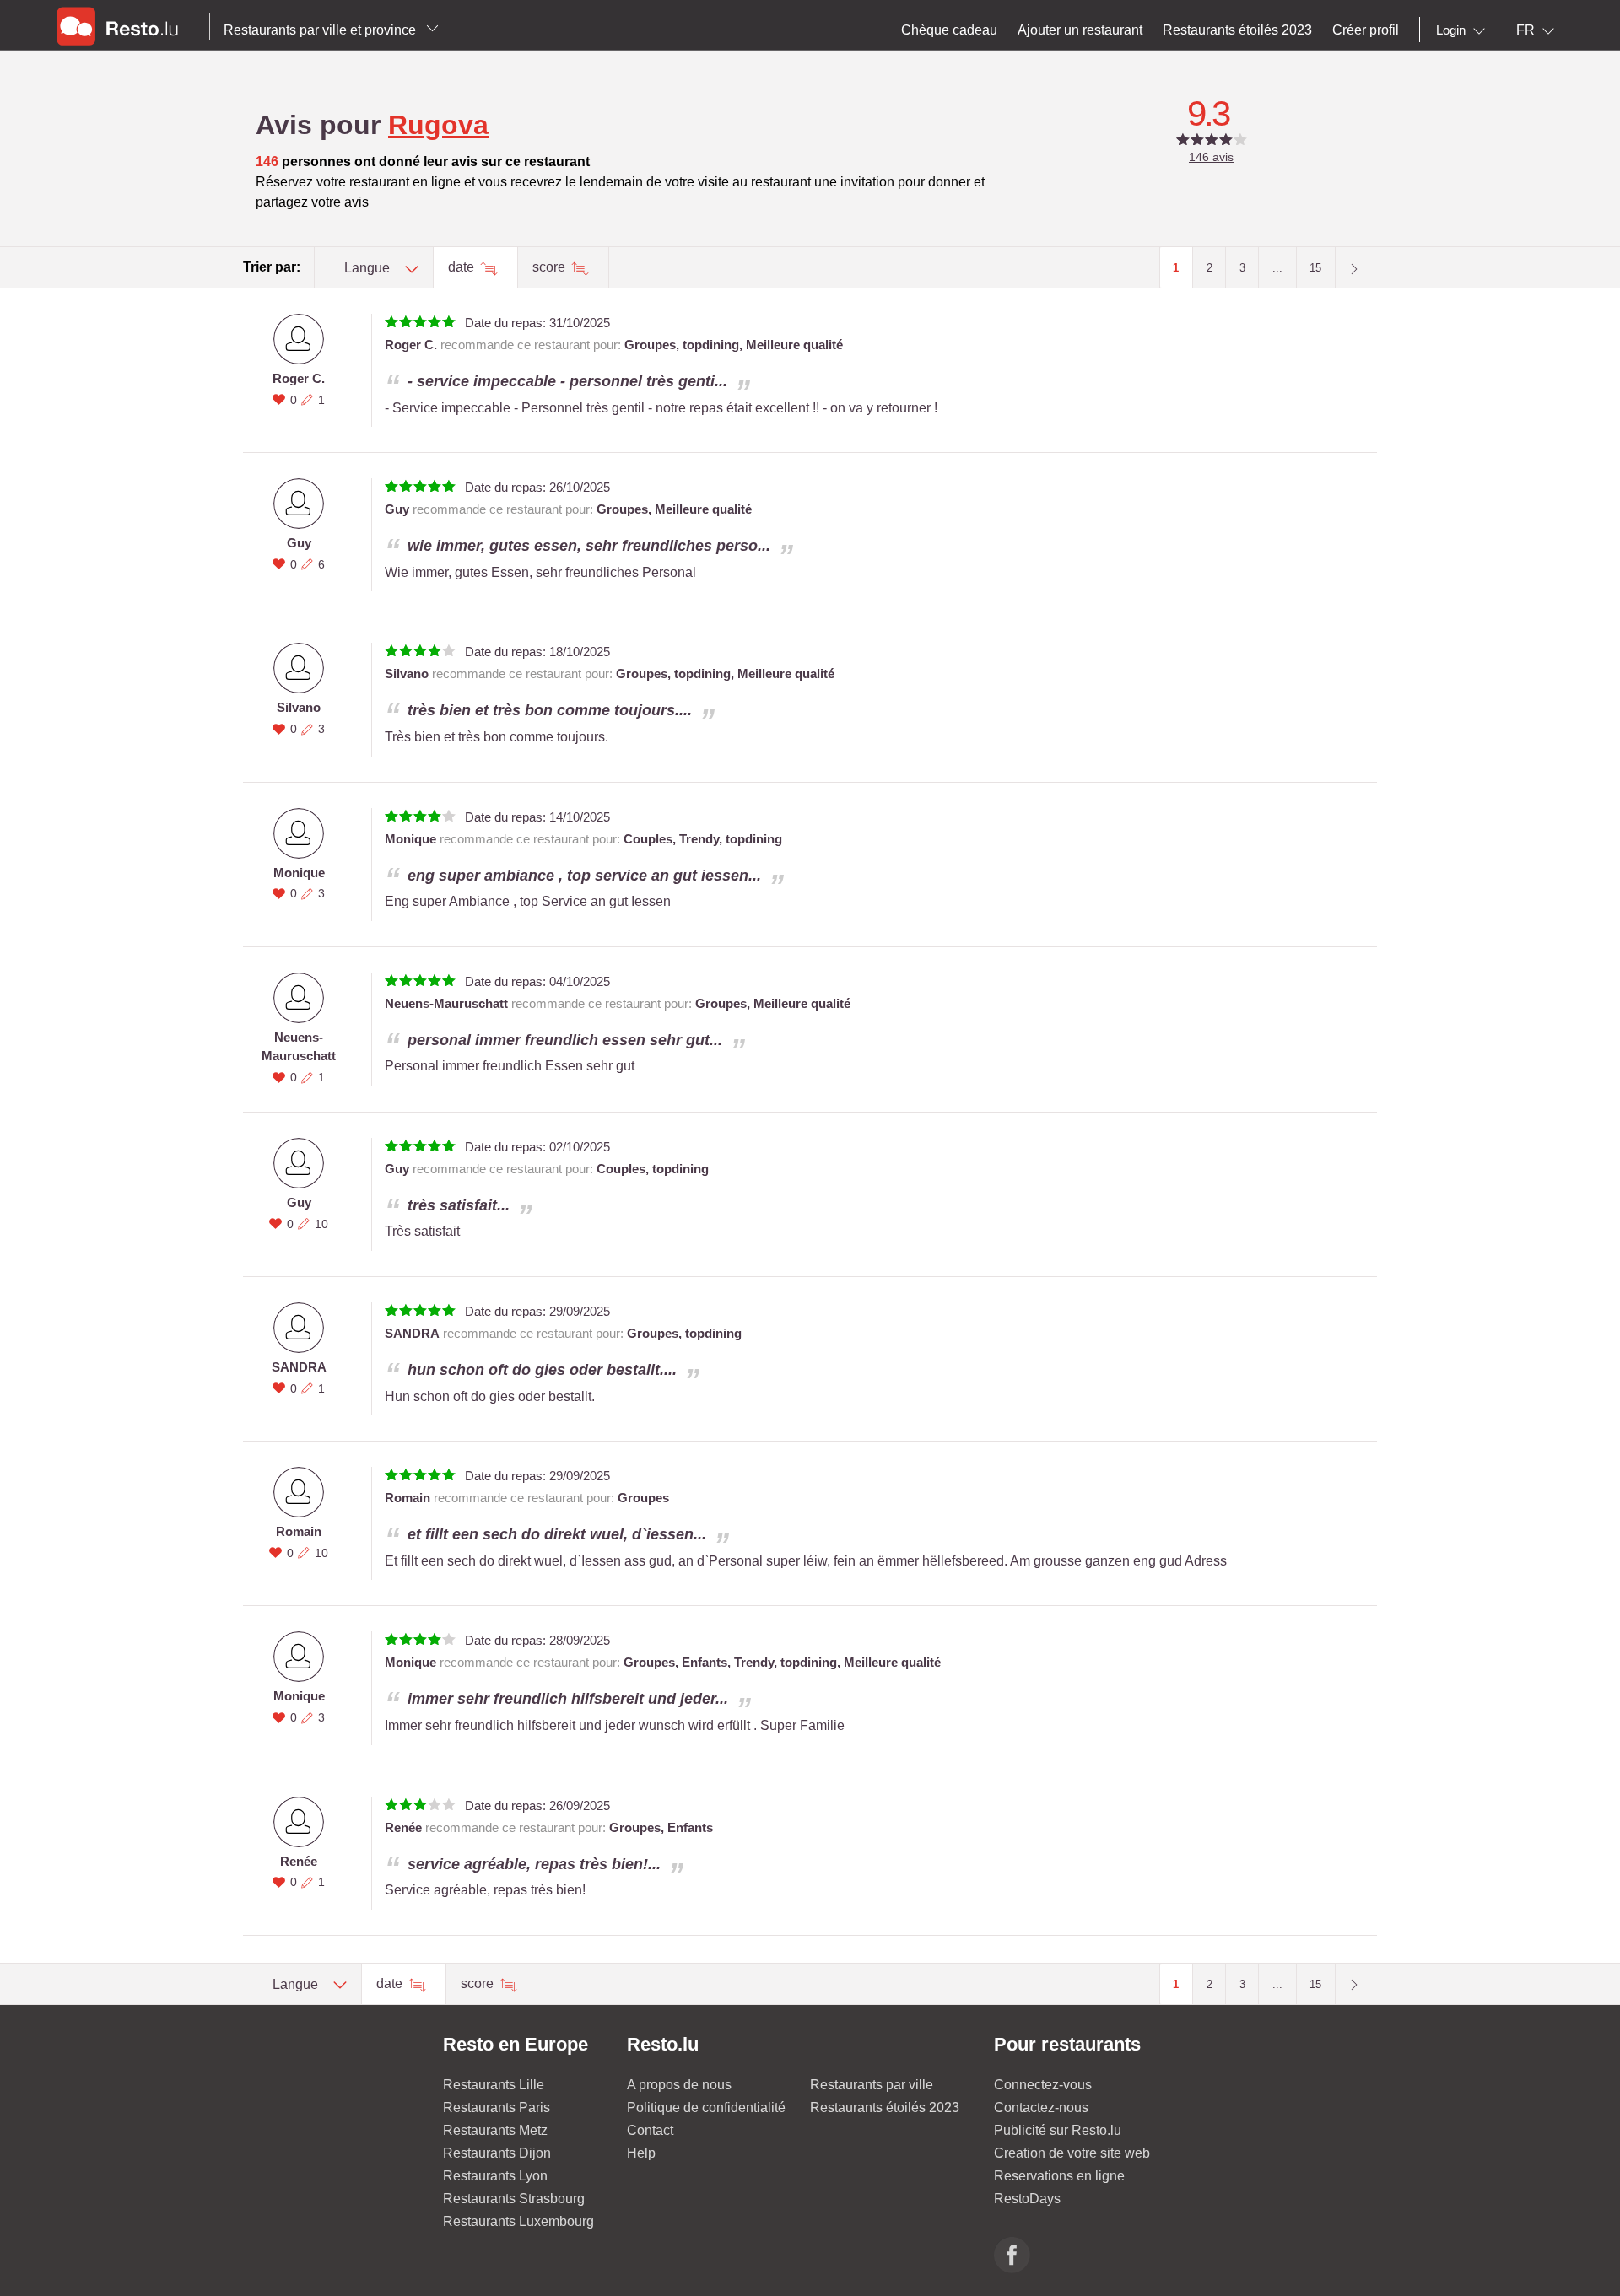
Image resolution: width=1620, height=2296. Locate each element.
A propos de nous (679, 2085)
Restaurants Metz (495, 2130)
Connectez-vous (1043, 2085)
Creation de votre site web (1072, 2153)
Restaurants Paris (497, 2107)
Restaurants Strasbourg (514, 2199)
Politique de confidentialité (706, 2107)
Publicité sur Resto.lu (1058, 2130)
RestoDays (1027, 2199)
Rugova (438, 125)
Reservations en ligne (1059, 2176)
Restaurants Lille (494, 2085)
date (463, 267)
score (551, 267)
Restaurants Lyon (495, 2176)
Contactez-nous (1041, 2107)
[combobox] (1464, 30)
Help (641, 2153)
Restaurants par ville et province (321, 30)
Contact (650, 2130)
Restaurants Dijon (497, 2153)
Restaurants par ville (872, 2085)
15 (1315, 268)
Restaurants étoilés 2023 (885, 2107)
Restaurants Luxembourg (518, 2221)
